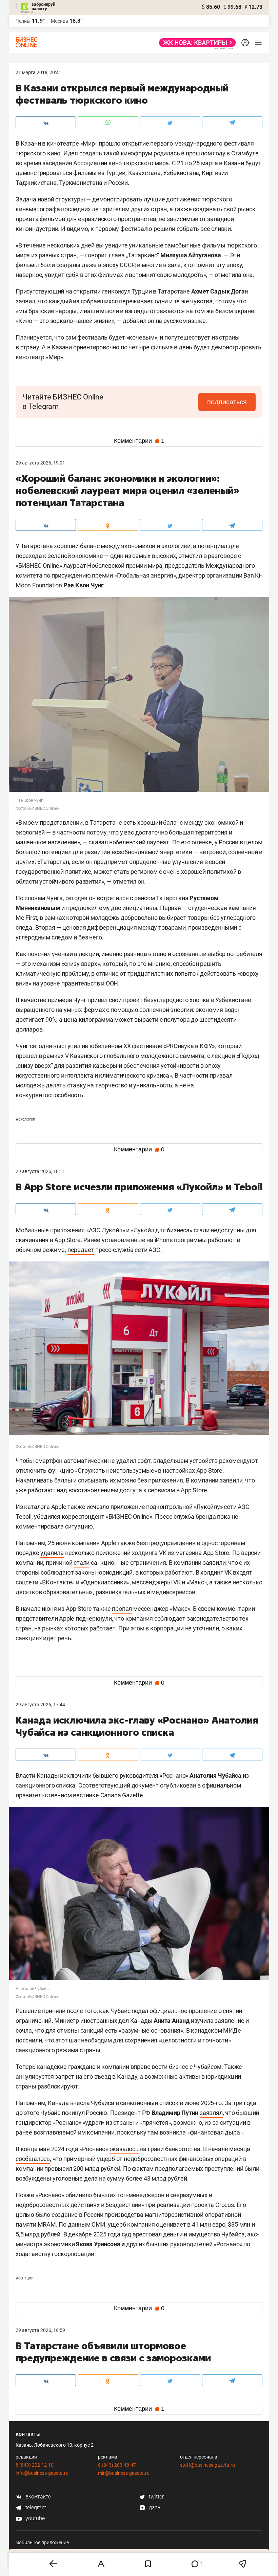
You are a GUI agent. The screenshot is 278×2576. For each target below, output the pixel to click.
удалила (52, 1553)
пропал (122, 1609)
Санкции (24, 2278)
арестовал (147, 2234)
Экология (25, 1119)
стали (82, 1563)
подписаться (227, 402)
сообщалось (33, 2159)
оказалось (124, 2149)
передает (81, 1250)
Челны (23, 21)
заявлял (211, 2113)
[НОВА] (195, 43)
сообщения (63, 2421)
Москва (59, 21)
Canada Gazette (122, 1795)
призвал (221, 1075)
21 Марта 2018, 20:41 (38, 72)
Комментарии (139, 441)
